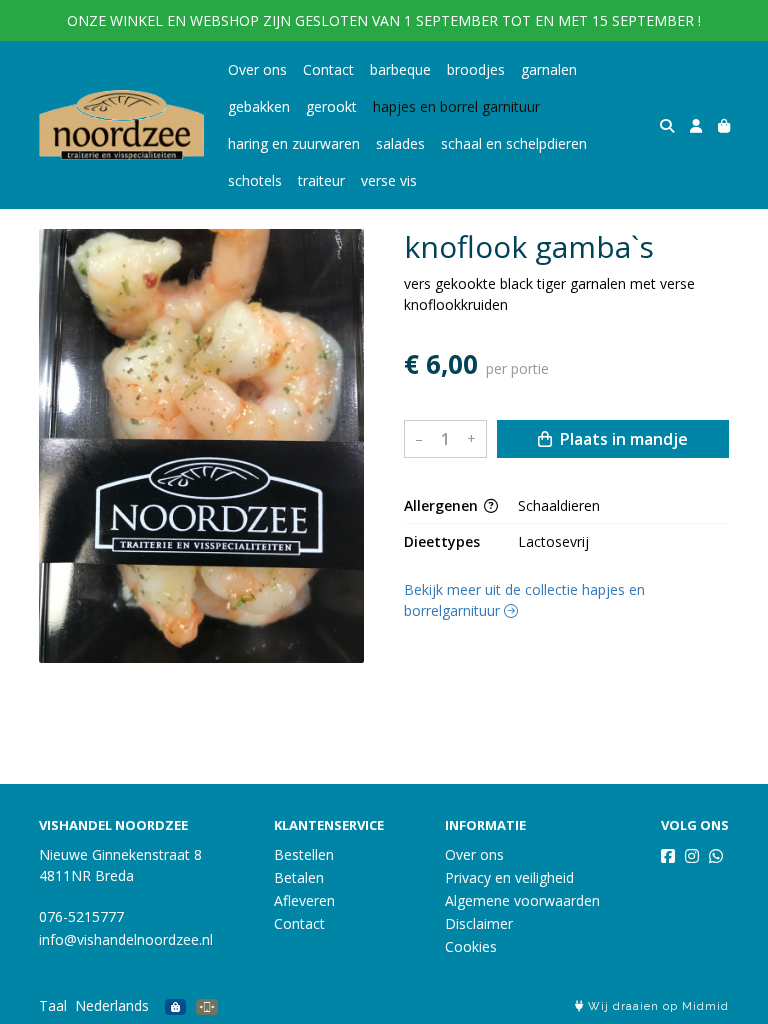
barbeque (400, 69)
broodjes (476, 69)
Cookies (471, 946)
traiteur (321, 180)
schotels (255, 180)
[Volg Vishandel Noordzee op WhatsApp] (716, 856)
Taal (53, 1005)
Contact (328, 69)
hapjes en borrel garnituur (456, 106)
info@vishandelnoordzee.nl (126, 939)
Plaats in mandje (622, 439)
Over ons (257, 69)
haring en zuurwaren (294, 143)
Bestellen (304, 854)
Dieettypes (442, 541)
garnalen (549, 69)
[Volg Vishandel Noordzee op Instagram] (692, 856)
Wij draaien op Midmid (656, 1006)
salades (400, 143)
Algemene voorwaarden (522, 900)
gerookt (331, 106)
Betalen (299, 877)
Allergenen (443, 505)
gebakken (259, 106)
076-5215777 (81, 916)
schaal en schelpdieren (514, 143)
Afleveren (304, 900)
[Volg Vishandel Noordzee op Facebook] (668, 856)
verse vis (389, 180)
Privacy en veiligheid (509, 877)
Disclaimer (479, 923)
